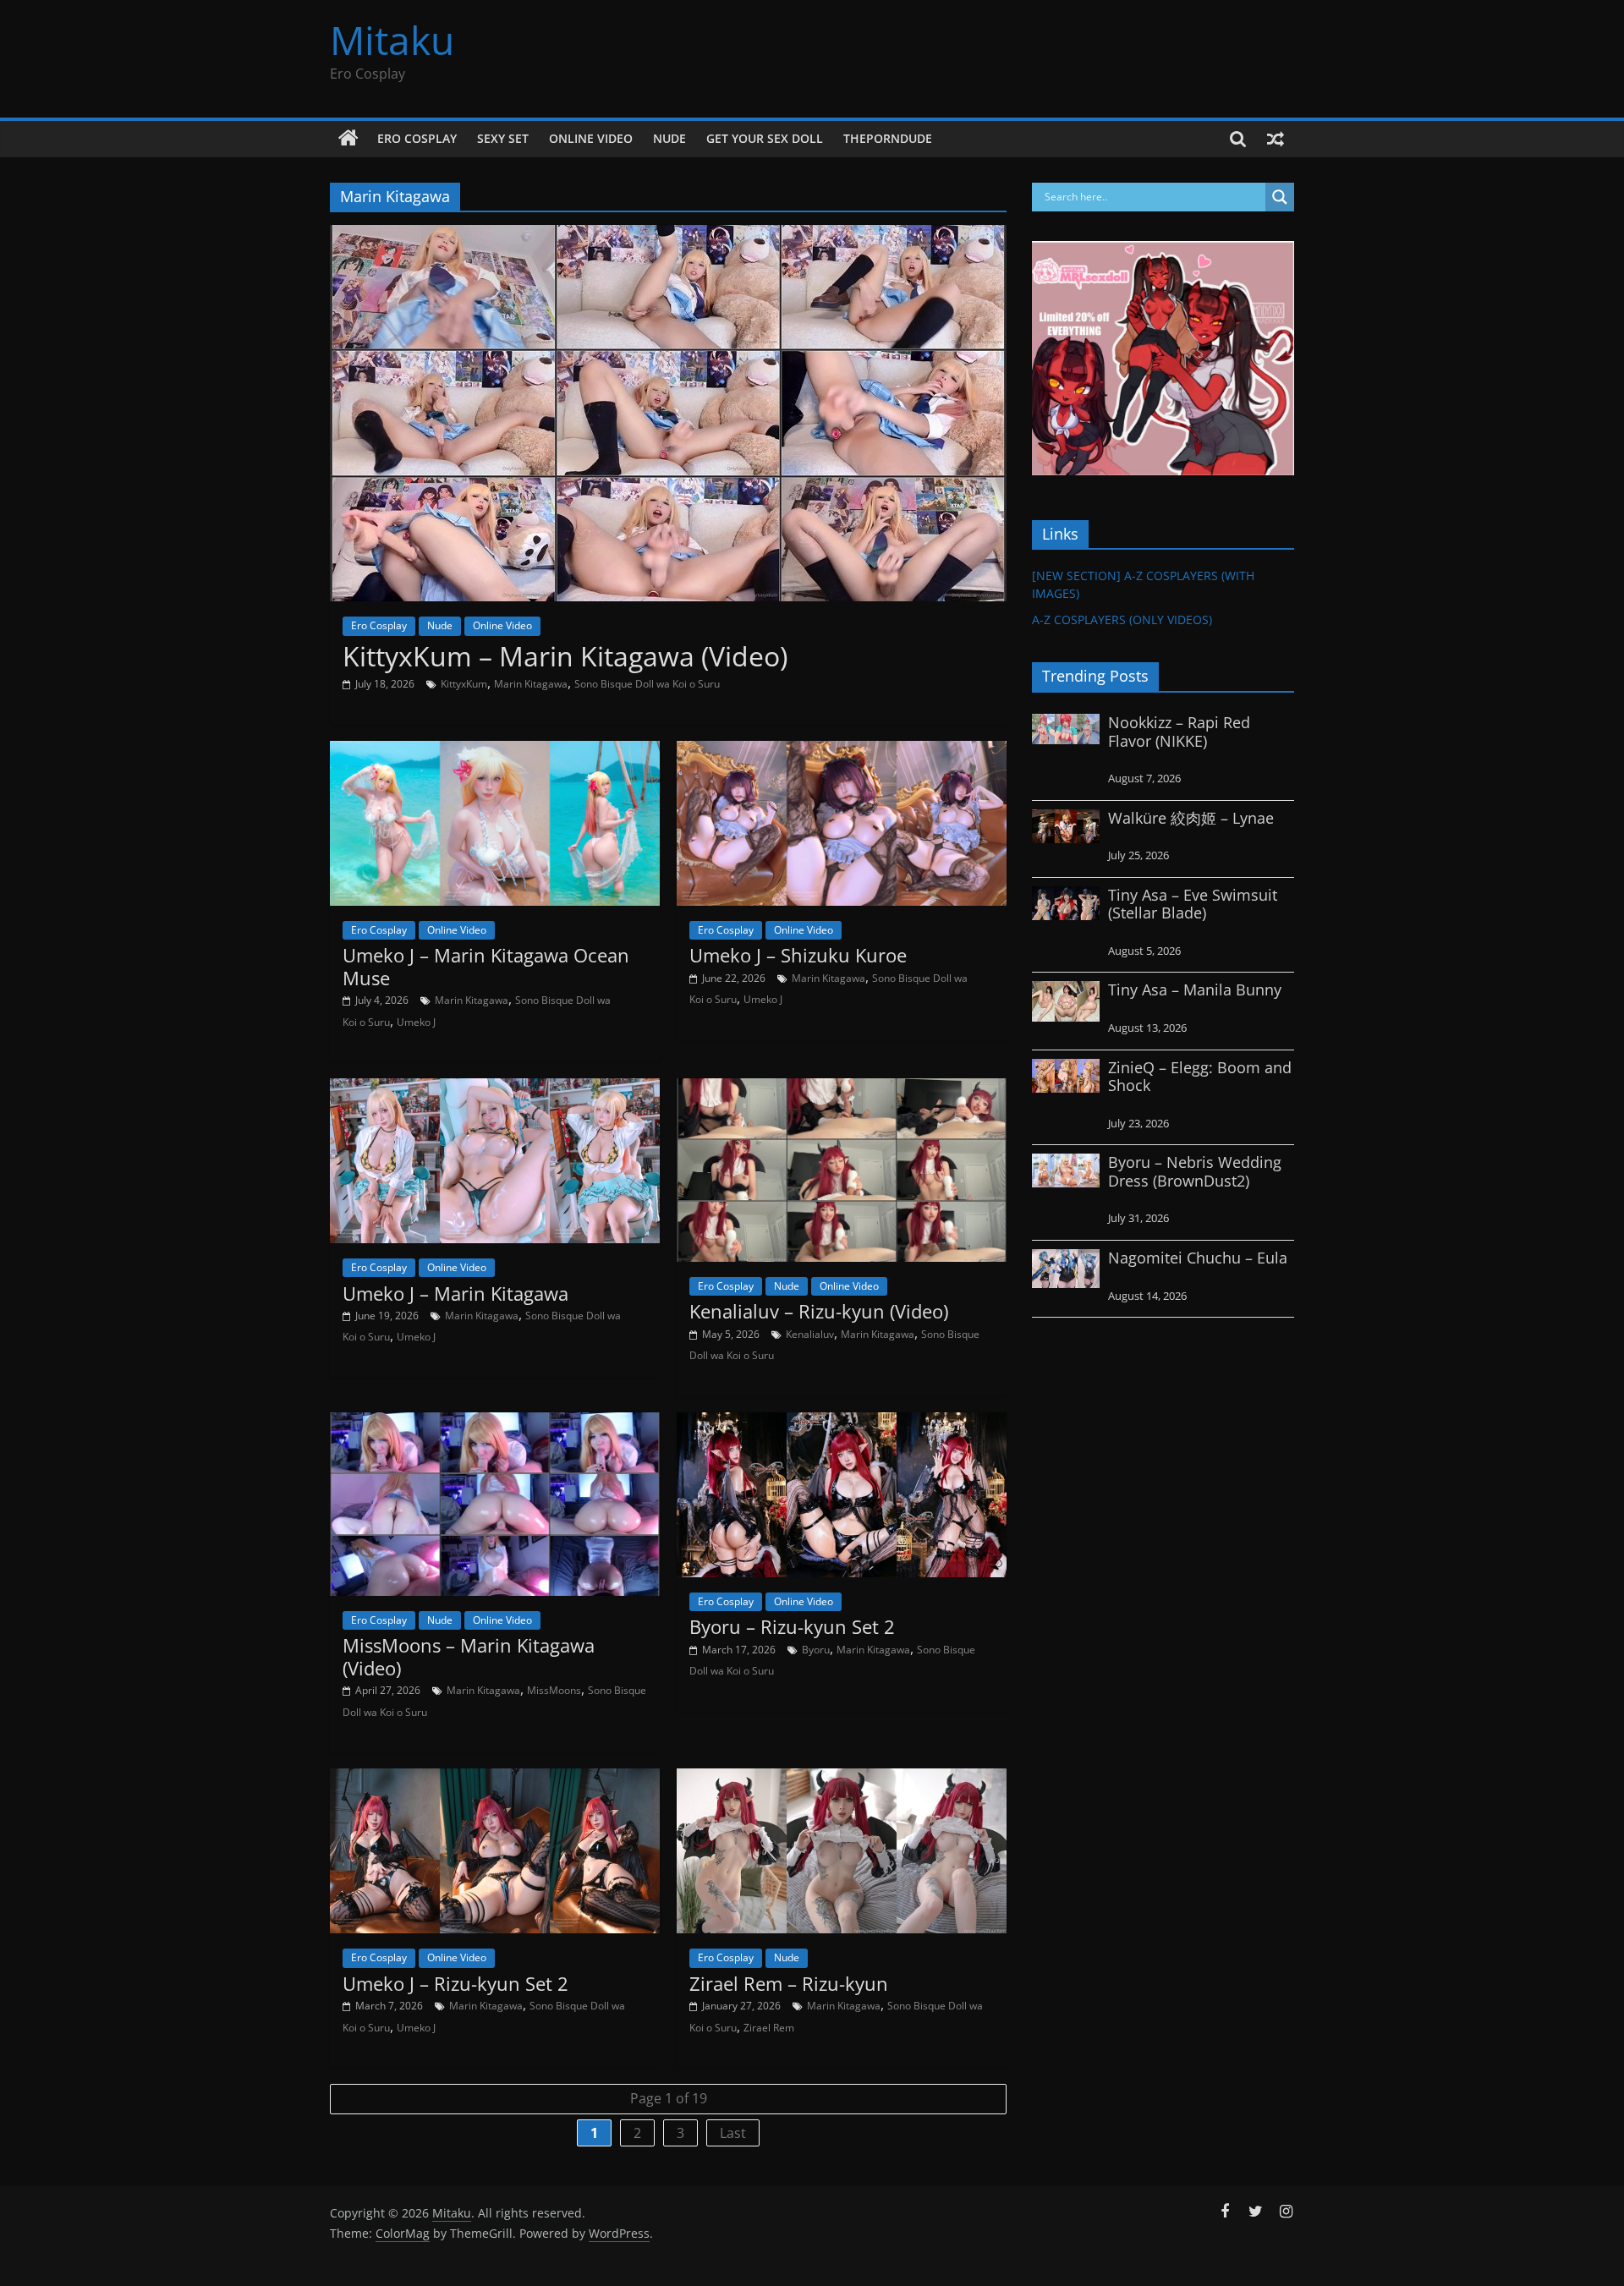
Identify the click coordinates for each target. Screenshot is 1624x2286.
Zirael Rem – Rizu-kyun (789, 1983)
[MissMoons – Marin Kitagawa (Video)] (495, 1423)
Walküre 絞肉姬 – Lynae (1191, 818)
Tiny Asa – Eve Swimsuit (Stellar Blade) (1193, 904)
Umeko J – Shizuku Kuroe (798, 955)
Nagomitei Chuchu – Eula (1198, 1258)
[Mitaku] (348, 139)
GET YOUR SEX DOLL (765, 138)
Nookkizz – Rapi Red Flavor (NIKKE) (1179, 732)
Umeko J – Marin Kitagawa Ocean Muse (486, 966)
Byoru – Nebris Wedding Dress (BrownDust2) (1195, 1171)
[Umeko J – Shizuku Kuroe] (842, 751)
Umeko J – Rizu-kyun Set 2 (455, 1983)
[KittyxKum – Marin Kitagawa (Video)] (668, 235)
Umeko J (416, 1022)
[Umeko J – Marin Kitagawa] (495, 1088)
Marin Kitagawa (531, 684)
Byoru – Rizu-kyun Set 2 (792, 1626)
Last (733, 2133)
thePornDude (888, 138)
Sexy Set (503, 138)
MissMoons (554, 1690)
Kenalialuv (810, 1334)
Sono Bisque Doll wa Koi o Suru (647, 684)
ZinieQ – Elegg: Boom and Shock (1200, 1077)
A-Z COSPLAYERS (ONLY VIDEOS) (1122, 619)
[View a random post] (1276, 139)
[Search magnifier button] (1280, 197)
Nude (669, 138)
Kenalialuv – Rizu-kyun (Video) (819, 1311)
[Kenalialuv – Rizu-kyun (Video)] (842, 1088)
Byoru (816, 1650)
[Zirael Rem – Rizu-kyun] (842, 1779)
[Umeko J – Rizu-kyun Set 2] (495, 1779)
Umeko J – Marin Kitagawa (455, 1293)
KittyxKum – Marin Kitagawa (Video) (565, 656)
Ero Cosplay (417, 138)
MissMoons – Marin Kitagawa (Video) (469, 1656)
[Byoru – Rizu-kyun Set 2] (842, 1423)
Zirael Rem (769, 2028)
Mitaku (392, 40)
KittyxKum (464, 684)
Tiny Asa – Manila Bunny (1195, 990)
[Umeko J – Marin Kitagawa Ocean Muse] (495, 751)
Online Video (591, 138)
